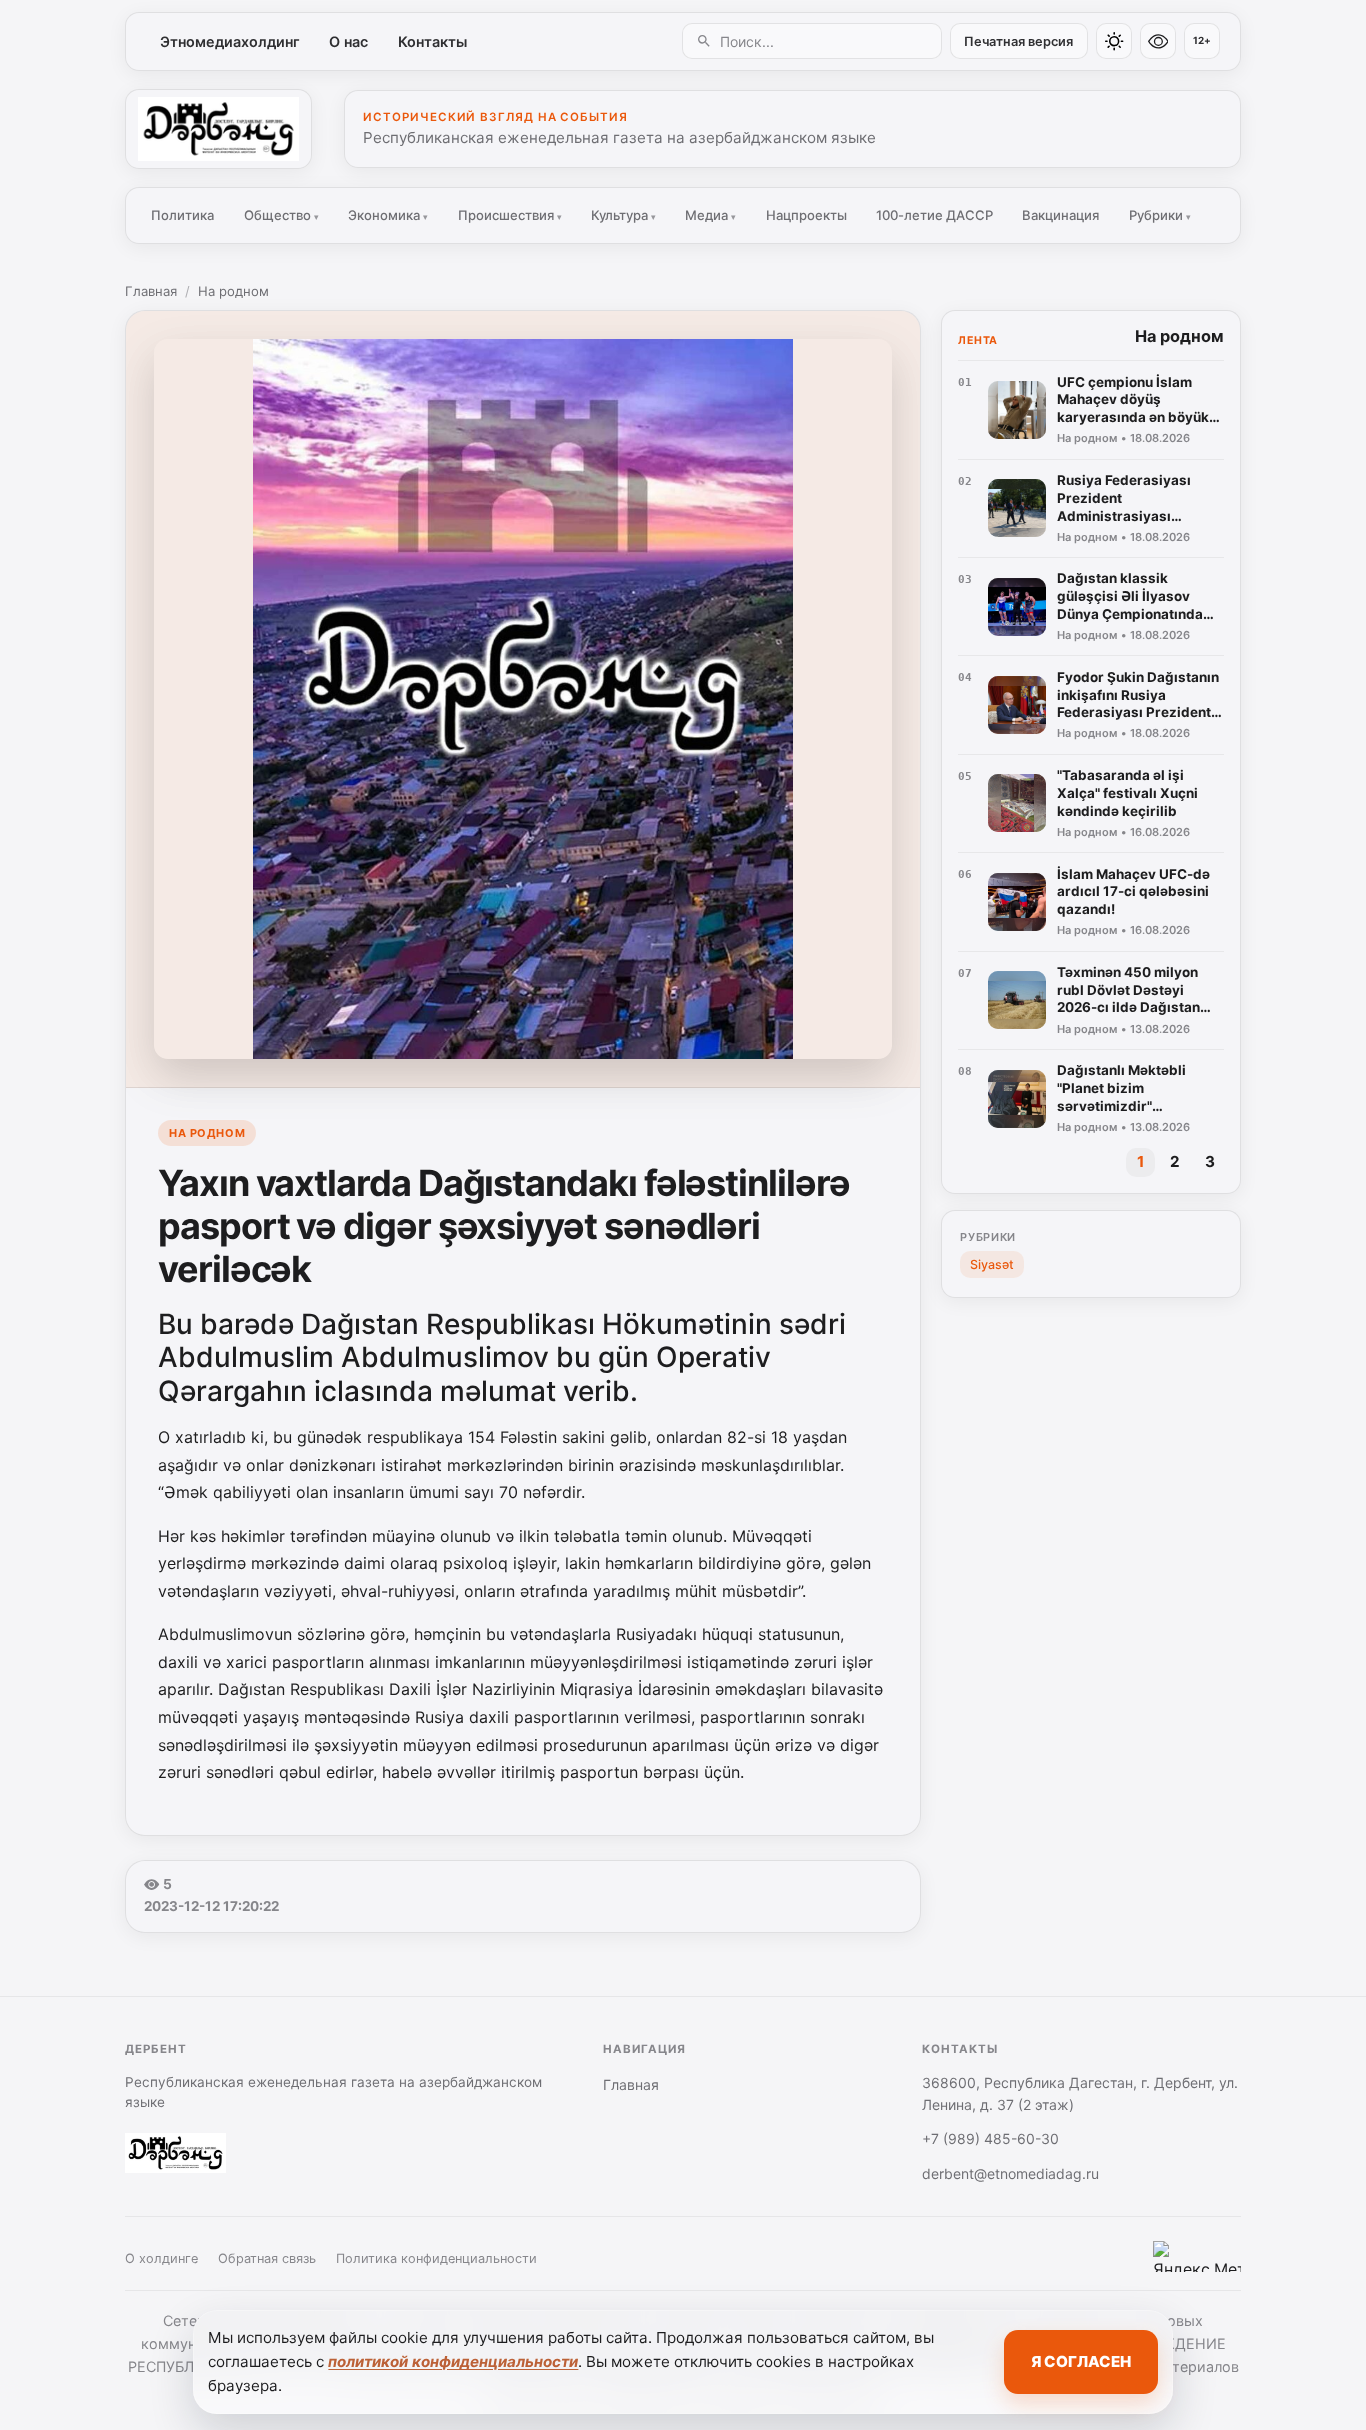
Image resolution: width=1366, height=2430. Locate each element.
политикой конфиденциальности (453, 2361)
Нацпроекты (806, 215)
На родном (233, 291)
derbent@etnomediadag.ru (1010, 2173)
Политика (182, 215)
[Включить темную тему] (1114, 41)
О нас (348, 41)
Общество (281, 215)
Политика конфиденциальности (436, 2258)
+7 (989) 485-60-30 (990, 2138)
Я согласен (1081, 2361)
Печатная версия (1018, 41)
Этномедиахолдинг (230, 41)
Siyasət (992, 1264)
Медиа (710, 215)
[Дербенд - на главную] (218, 129)
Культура (623, 215)
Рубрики (1160, 215)
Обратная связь (267, 2258)
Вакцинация (1060, 215)
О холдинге (161, 2258)
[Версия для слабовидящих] (1158, 41)
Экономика (388, 215)
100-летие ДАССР (934, 215)
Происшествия (510, 215)
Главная (151, 291)
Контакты (432, 41)
